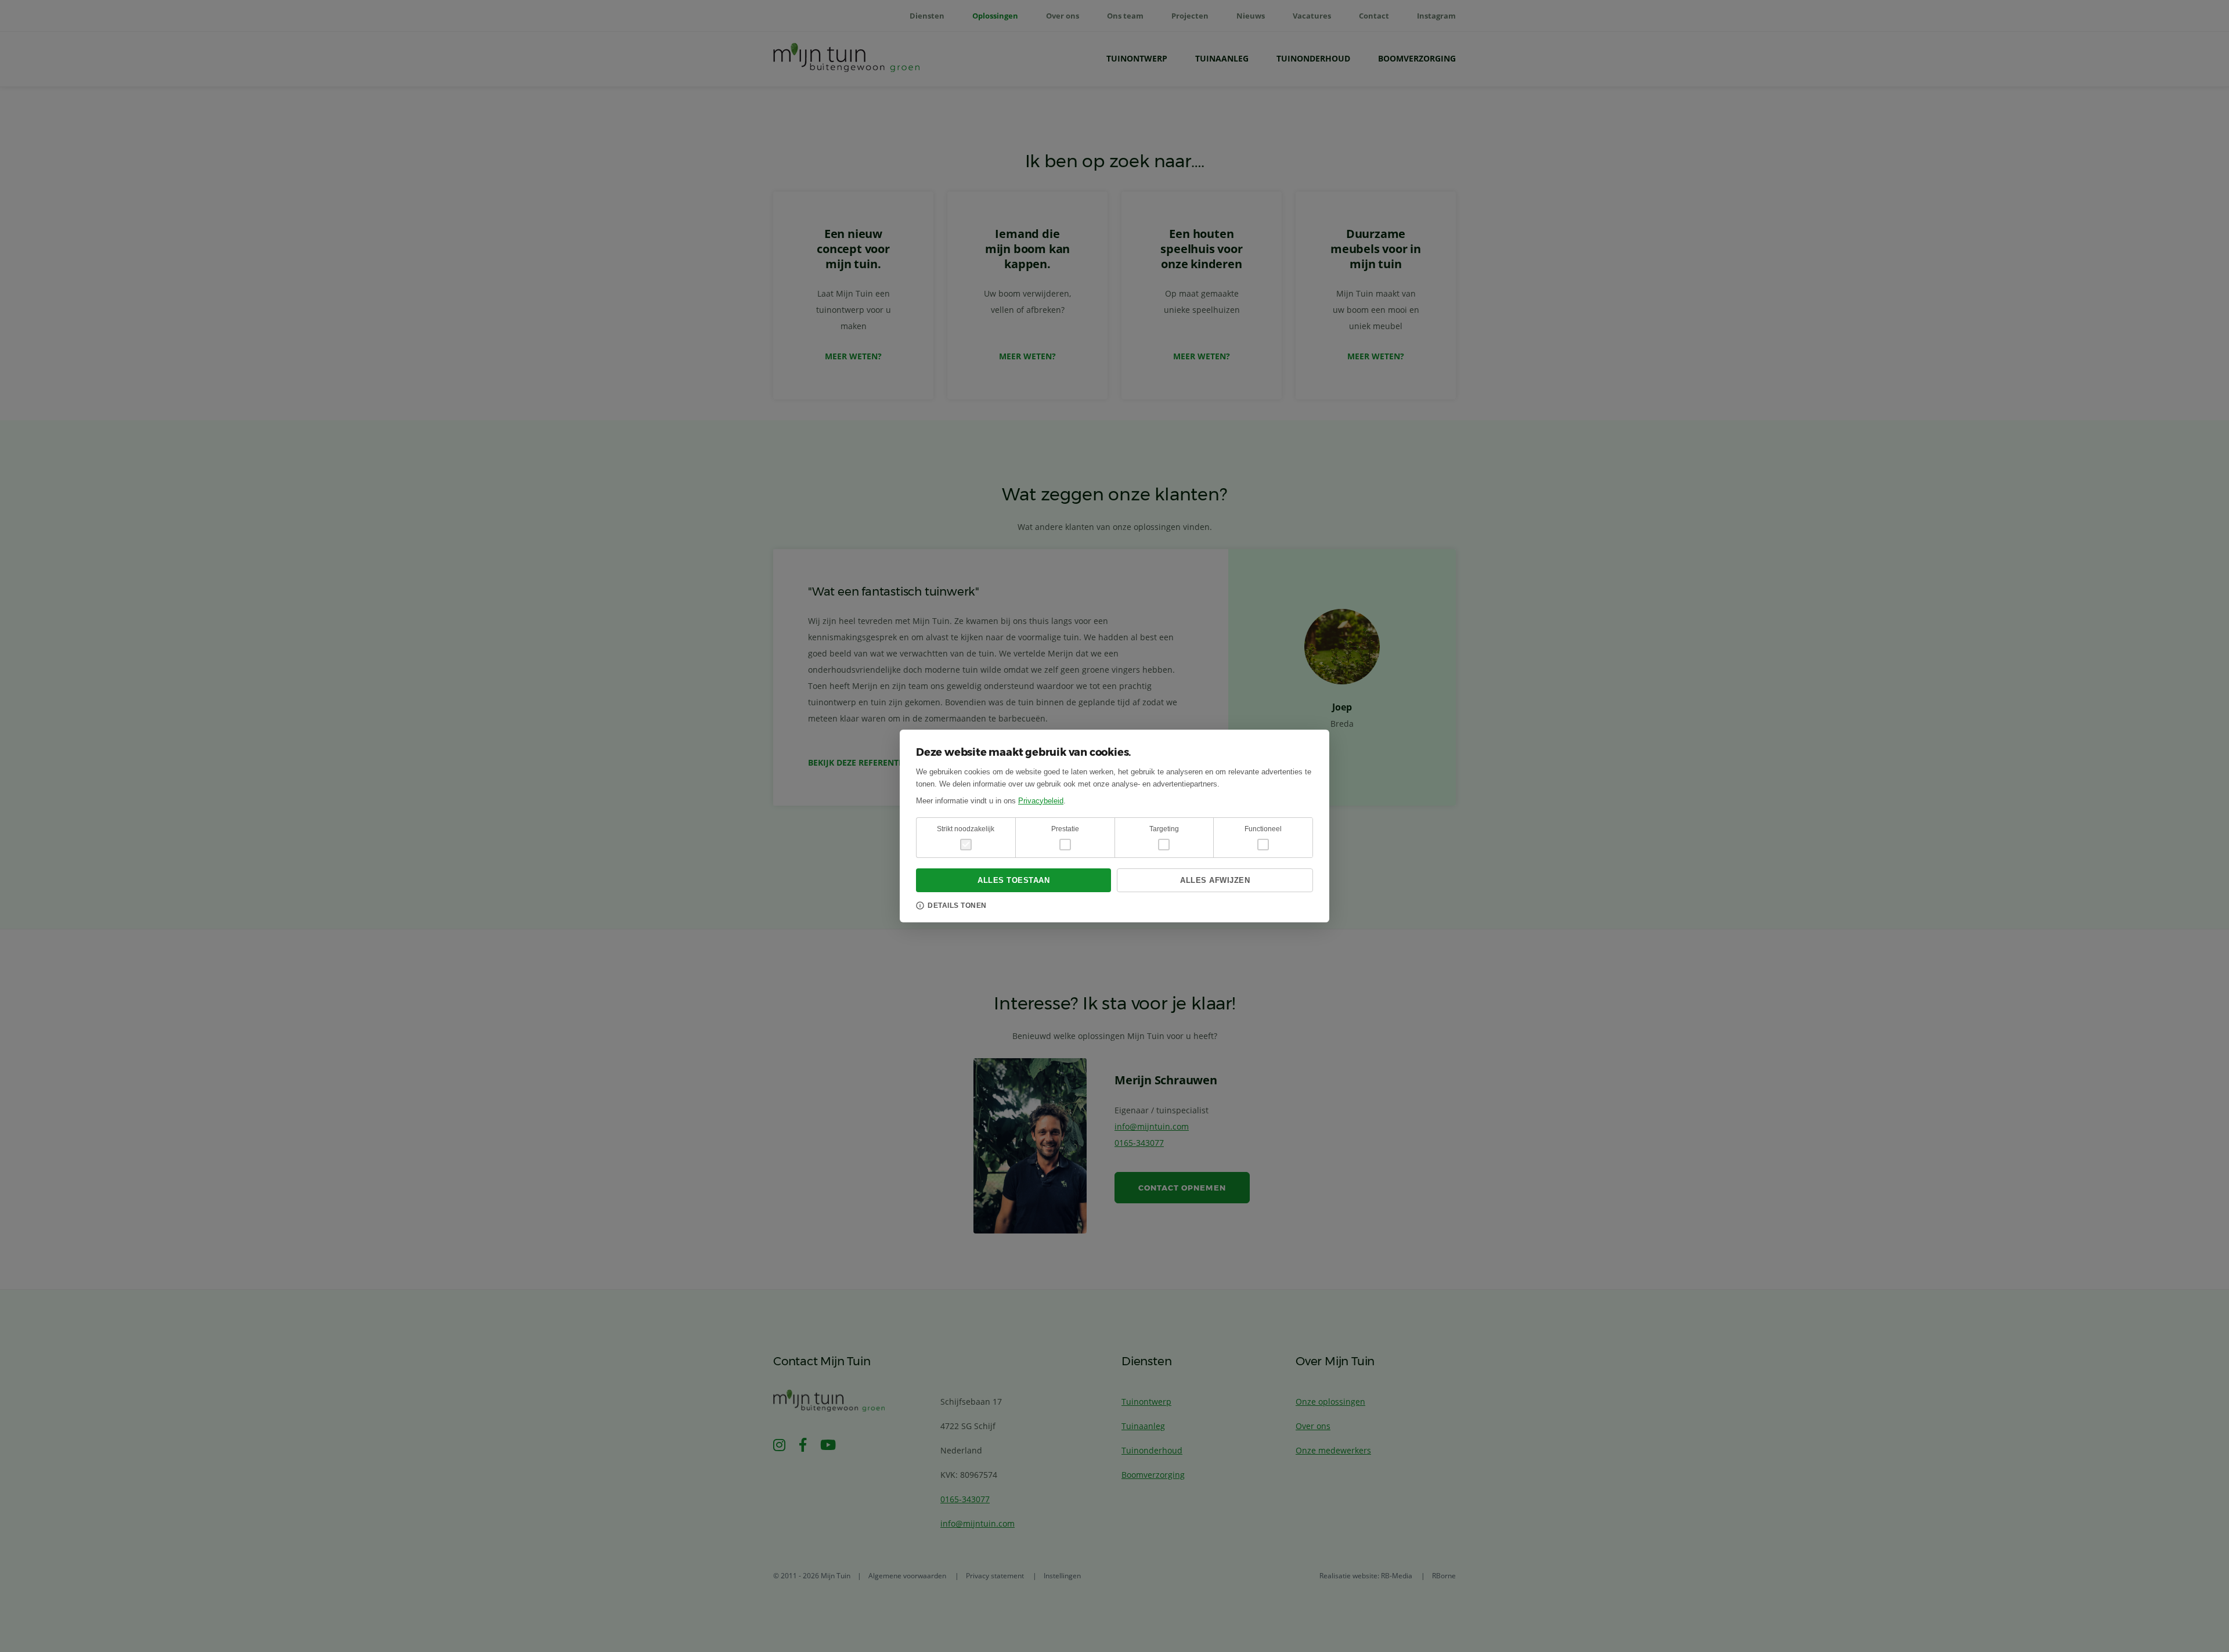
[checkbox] (1065, 845)
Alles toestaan (1013, 880)
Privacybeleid (1041, 801)
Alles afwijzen (1215, 880)
